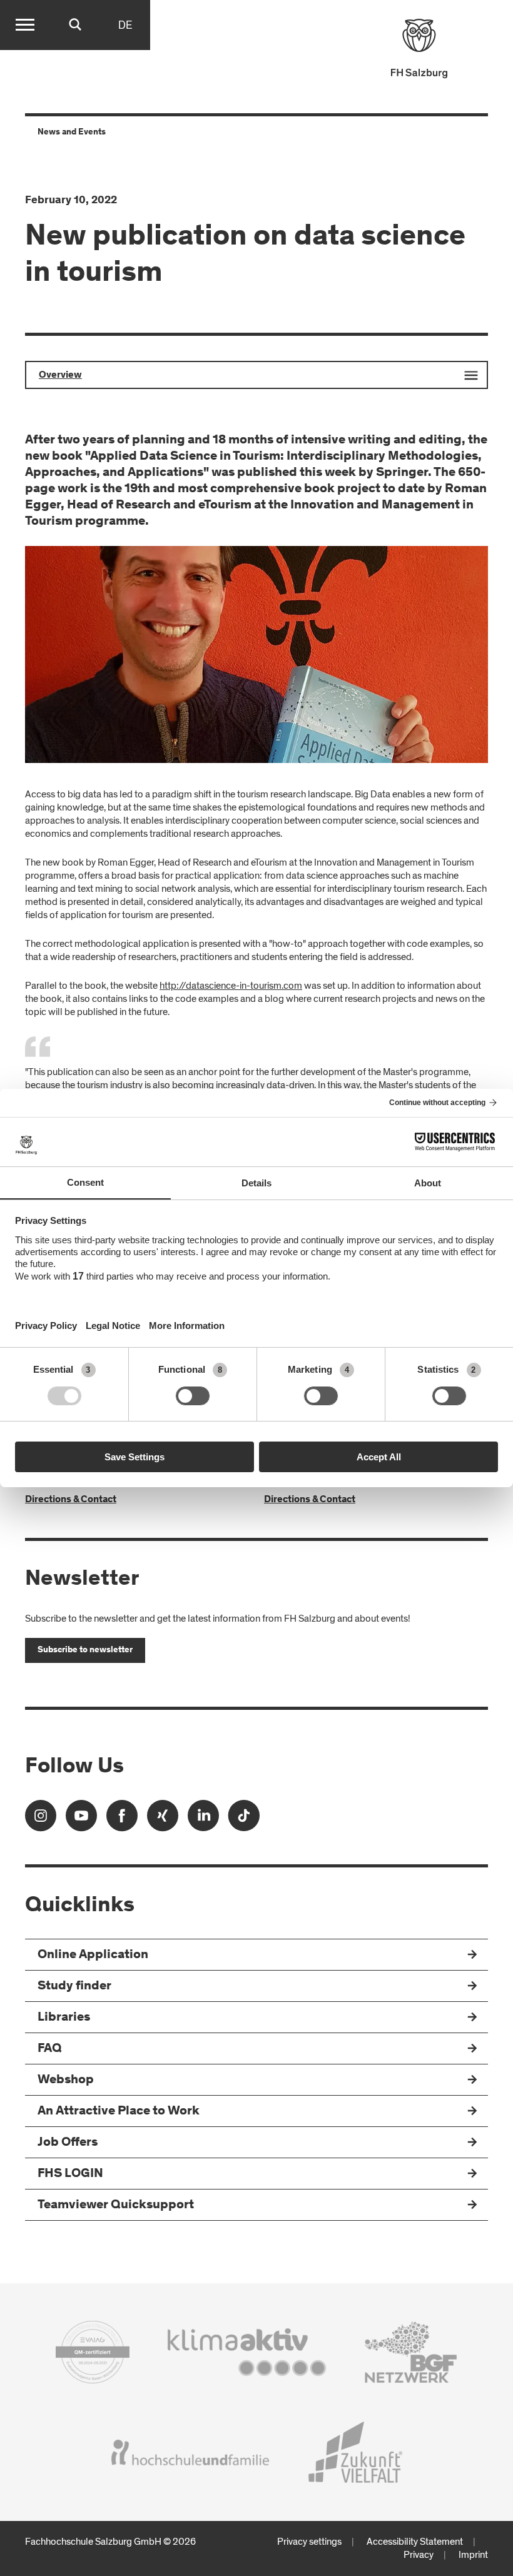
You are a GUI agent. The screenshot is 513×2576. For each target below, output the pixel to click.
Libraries (64, 2018)
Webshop (66, 2080)
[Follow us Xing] (163, 1820)
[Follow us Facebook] (122, 1820)
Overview (60, 375)
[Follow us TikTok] (244, 1820)
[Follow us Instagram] (41, 1820)
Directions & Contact (71, 1500)
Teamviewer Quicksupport (116, 2205)
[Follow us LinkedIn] (203, 1820)
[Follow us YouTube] (81, 1820)
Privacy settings (309, 2542)
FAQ (50, 2049)
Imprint (473, 2555)
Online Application (93, 1955)
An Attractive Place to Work (119, 2112)
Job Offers (68, 2143)
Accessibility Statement (415, 2542)
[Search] (75, 25)
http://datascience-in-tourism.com (231, 986)
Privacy (419, 2555)
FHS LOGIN (70, 2174)
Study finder (74, 1987)
